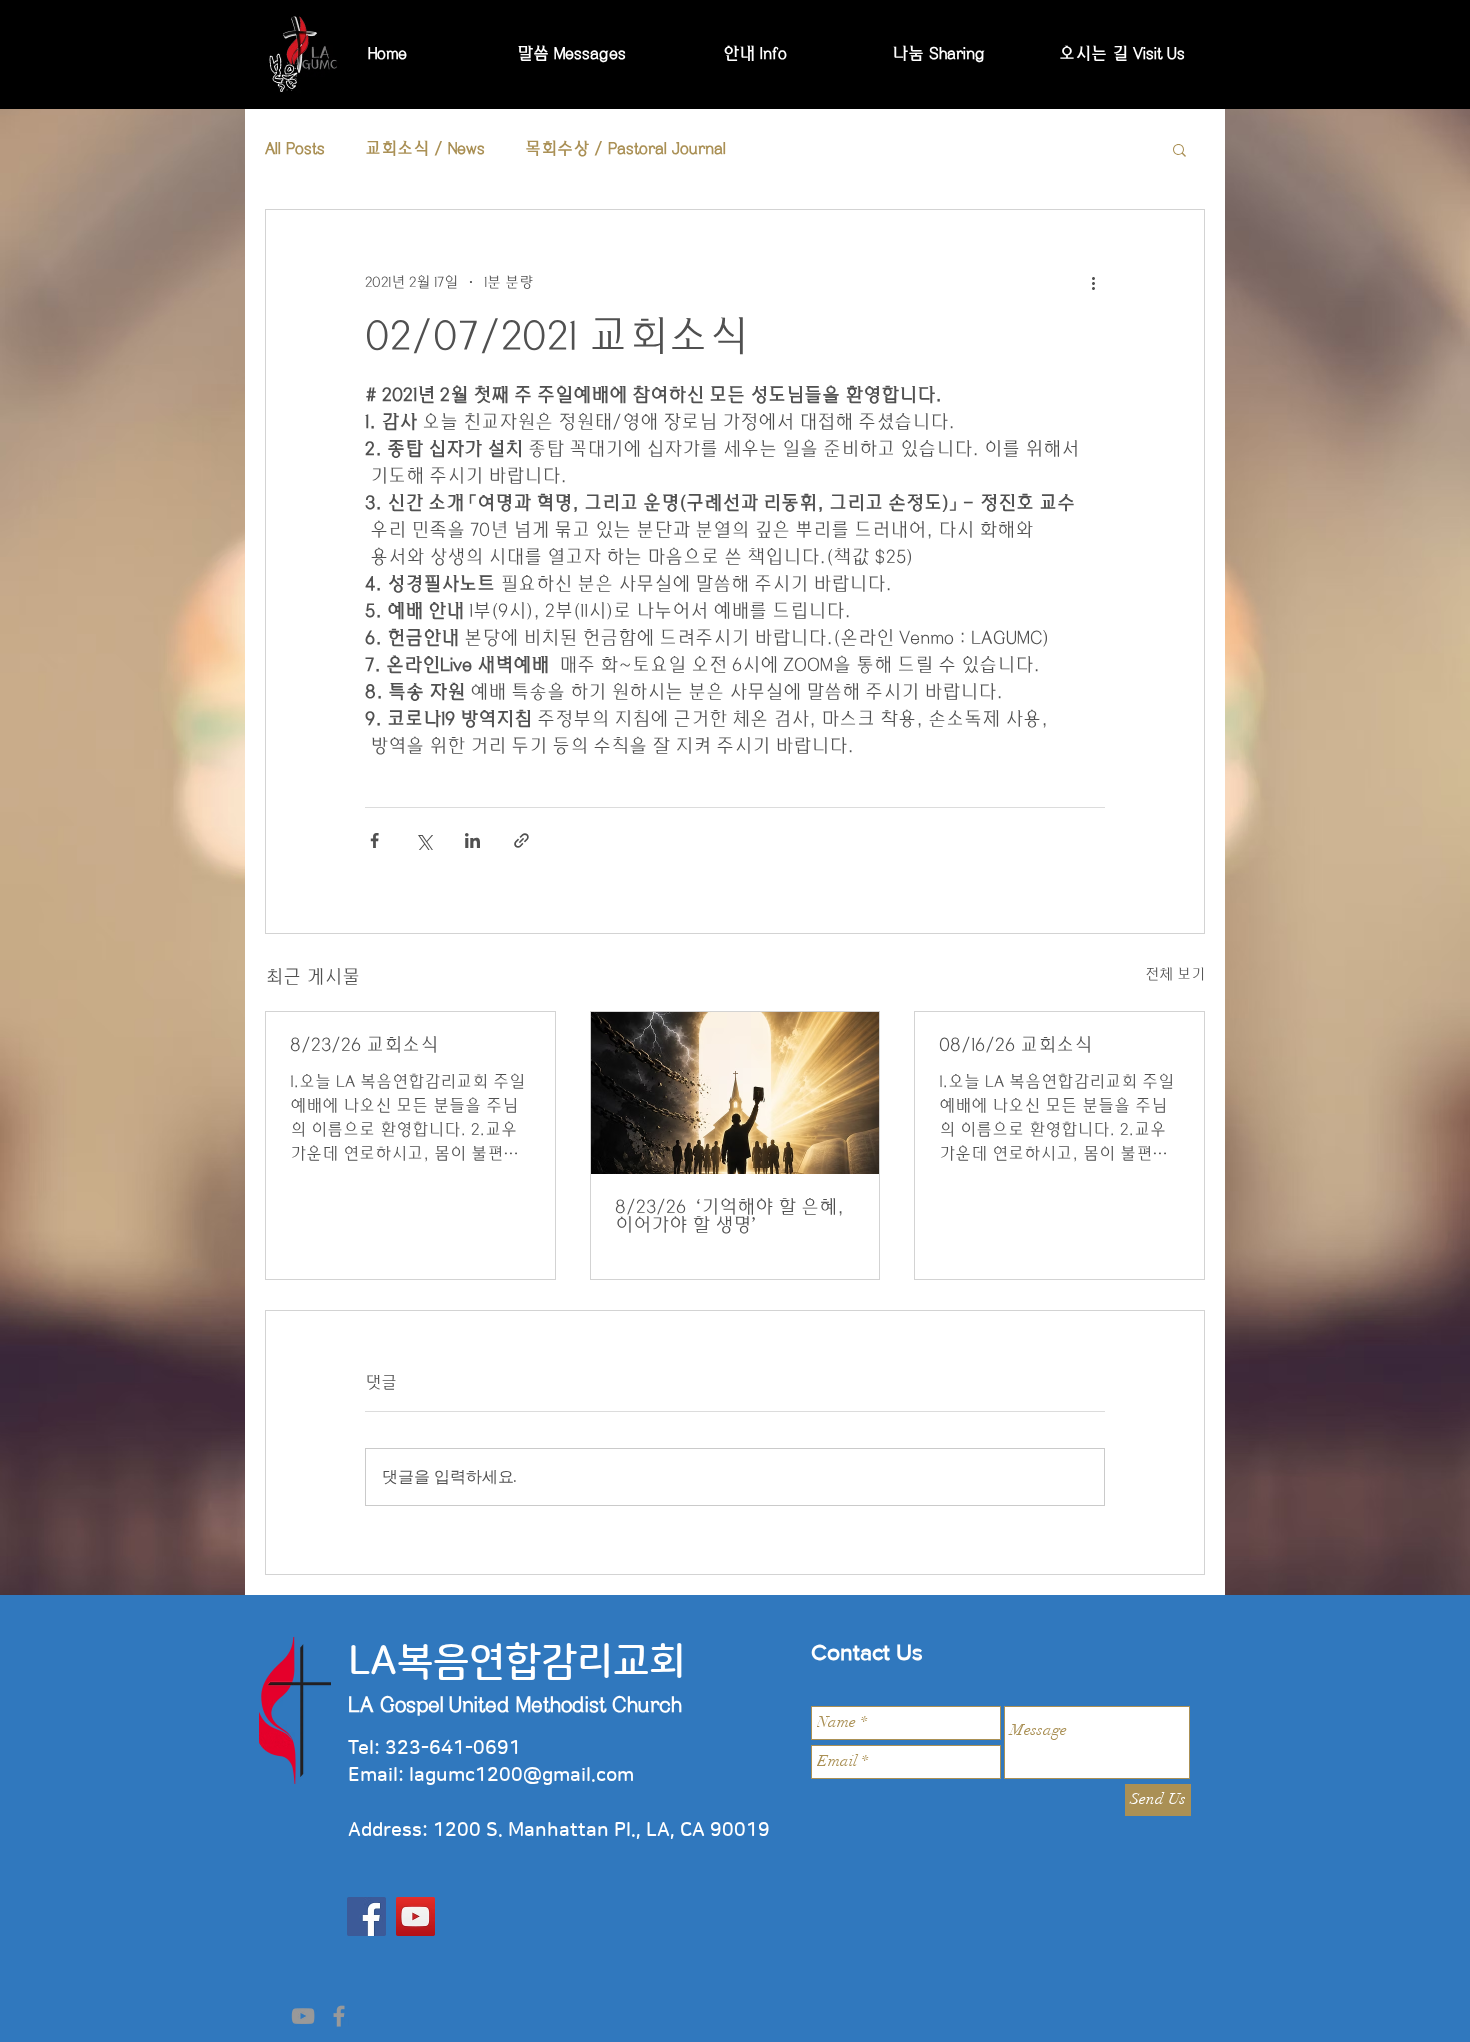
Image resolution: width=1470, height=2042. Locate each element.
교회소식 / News (425, 148)
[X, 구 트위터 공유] (423, 840)
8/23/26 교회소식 (364, 1045)
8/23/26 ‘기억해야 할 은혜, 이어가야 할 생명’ (729, 1216)
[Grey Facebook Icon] (339, 2016)
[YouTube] (415, 1916)
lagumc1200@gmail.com (521, 1775)
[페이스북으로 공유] (374, 840)
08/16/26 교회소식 (1015, 1045)
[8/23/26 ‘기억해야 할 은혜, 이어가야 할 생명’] (735, 1093)
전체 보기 (1175, 974)
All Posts (295, 148)
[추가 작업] (1093, 282)
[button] (1179, 149)
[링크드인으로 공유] (472, 840)
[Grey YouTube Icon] (303, 2016)
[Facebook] (366, 1916)
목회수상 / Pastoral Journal (625, 148)
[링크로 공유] (521, 840)
